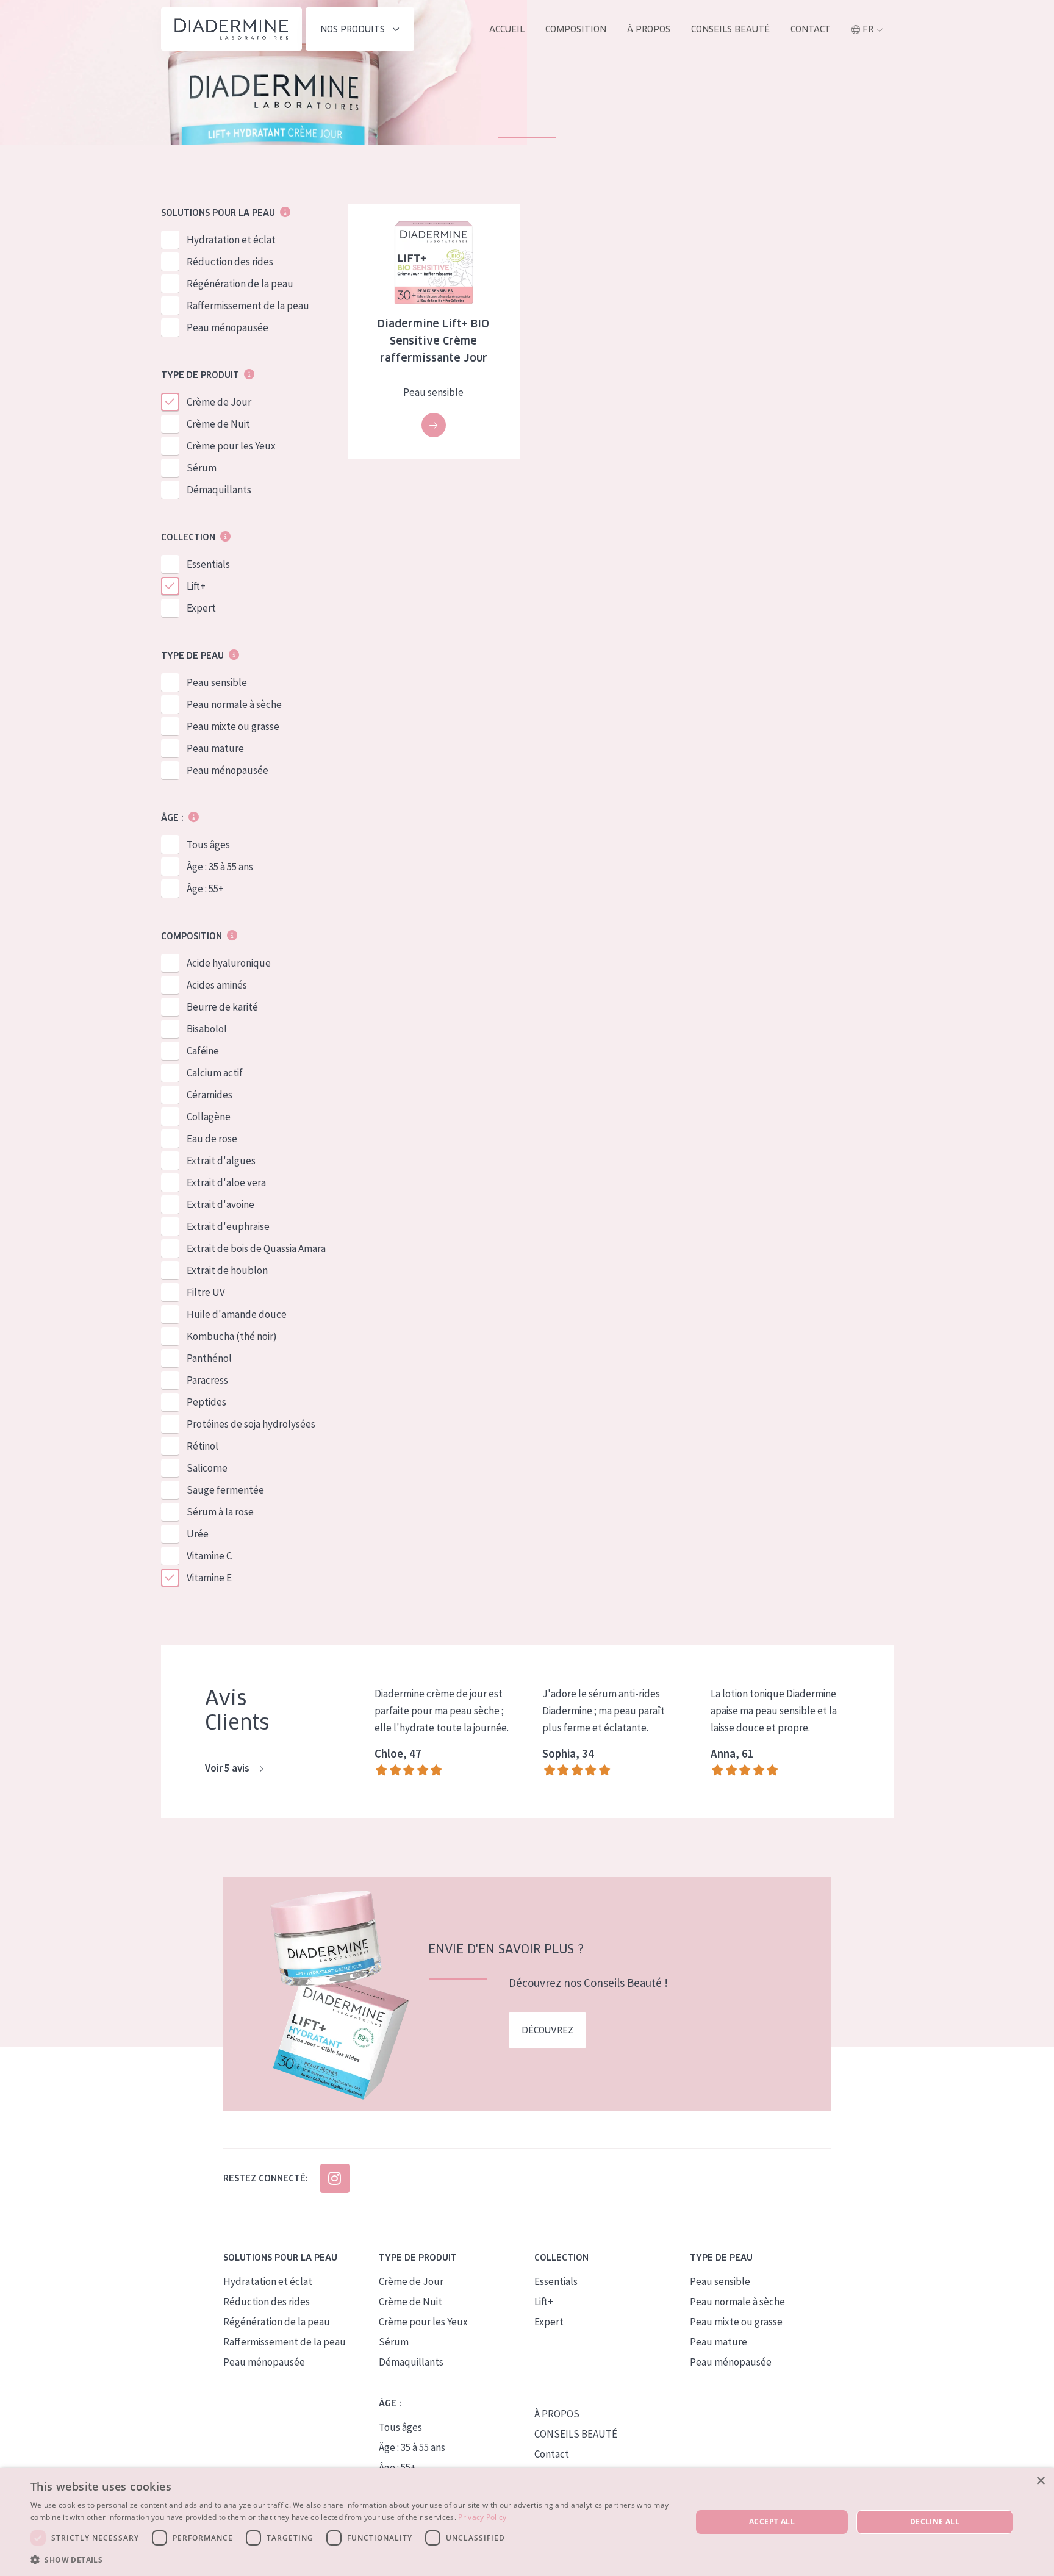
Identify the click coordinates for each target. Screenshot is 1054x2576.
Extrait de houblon (227, 1270)
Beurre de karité (222, 1007)
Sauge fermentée (225, 1490)
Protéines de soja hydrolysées (251, 1424)
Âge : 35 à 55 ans (220, 867)
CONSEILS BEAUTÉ (576, 2434)
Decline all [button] (935, 2521)
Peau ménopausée (228, 327)
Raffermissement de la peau (248, 306)
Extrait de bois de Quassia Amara (256, 1248)
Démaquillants (219, 490)
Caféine (203, 1051)
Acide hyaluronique (229, 963)
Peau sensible (217, 682)
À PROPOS (557, 2414)
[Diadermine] (231, 29)
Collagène (209, 1117)
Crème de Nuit (218, 424)
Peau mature (215, 748)
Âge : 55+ (205, 889)
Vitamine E (209, 1578)
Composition (576, 29)
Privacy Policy (482, 2517)
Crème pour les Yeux (231, 446)
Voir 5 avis (228, 1768)
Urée (198, 1534)
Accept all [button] (772, 2521)
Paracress (207, 1380)
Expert (201, 608)
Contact (811, 29)
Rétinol (203, 1446)
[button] (351, 2560)
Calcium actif (215, 1073)
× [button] (1040, 2481)
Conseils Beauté (730, 29)
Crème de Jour (219, 402)
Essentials (208, 564)
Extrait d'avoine (220, 1204)
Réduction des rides (230, 262)
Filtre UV (206, 1292)
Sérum (202, 468)
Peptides (206, 1402)
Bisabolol (207, 1029)
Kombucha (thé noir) (232, 1336)
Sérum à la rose (220, 1512)
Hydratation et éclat (231, 240)
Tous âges (208, 845)
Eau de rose (212, 1139)
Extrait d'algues (221, 1161)
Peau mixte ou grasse (233, 726)
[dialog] (527, 2522)
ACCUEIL (507, 29)
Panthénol (209, 1358)
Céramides (210, 1095)
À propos (649, 29)
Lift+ (196, 586)
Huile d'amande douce (237, 1314)
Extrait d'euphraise (228, 1226)
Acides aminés (217, 985)
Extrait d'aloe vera (226, 1182)
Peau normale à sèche (234, 704)
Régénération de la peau (240, 284)
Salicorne (207, 1468)
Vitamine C (209, 1556)
